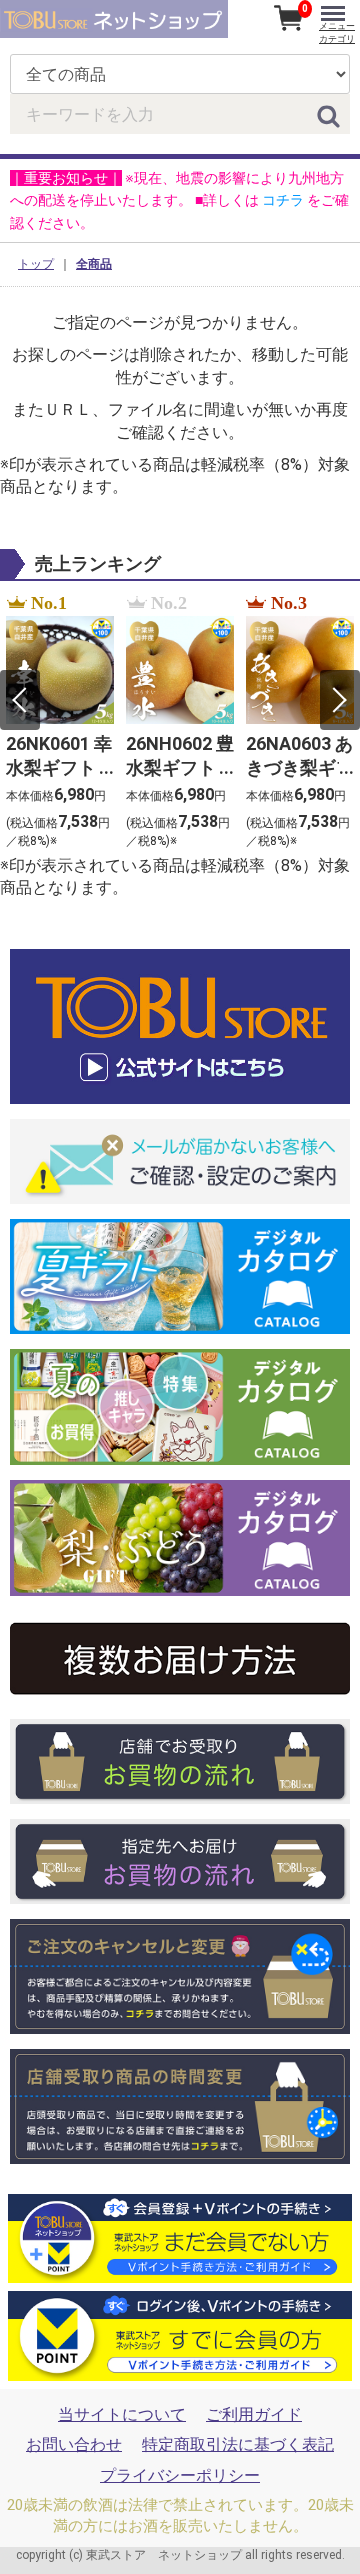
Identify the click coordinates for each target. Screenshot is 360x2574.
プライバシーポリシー (180, 2475)
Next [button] (340, 700)
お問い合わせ (74, 2444)
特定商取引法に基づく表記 (238, 2444)
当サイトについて (122, 2414)
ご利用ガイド (254, 2414)
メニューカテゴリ (337, 32)
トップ (36, 264)
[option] (60, 723)
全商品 (94, 264)
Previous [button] (20, 700)
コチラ (283, 200)
